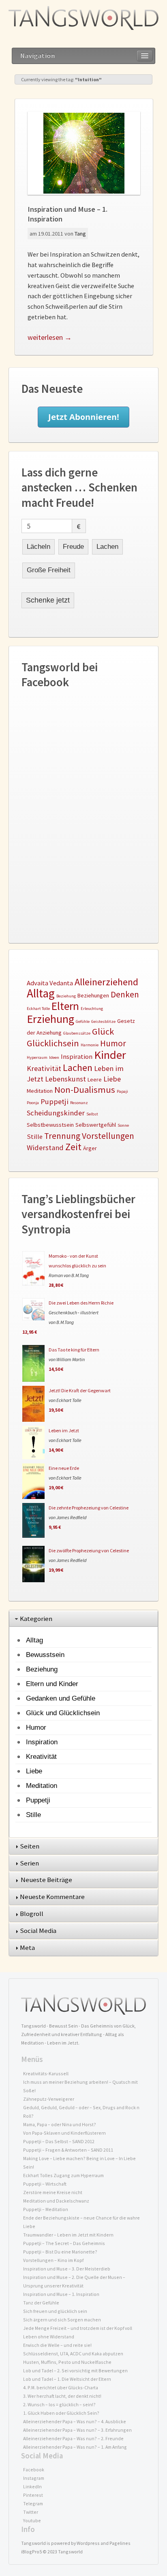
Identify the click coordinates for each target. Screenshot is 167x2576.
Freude (73, 547)
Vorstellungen (108, 1136)
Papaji (122, 1091)
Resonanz (79, 1103)
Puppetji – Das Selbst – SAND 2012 (59, 2141)
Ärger (90, 1148)
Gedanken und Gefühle (61, 1698)
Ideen (54, 1057)
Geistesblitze (103, 1021)
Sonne (123, 1125)
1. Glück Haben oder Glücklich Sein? (61, 2413)
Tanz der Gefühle (41, 2303)
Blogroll (32, 1914)
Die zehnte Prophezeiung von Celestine (89, 1508)
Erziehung (50, 1019)
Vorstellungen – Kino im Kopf (53, 2260)
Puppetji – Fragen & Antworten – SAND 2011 (68, 2150)
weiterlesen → (50, 337)
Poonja (33, 1103)
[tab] (83, 1619)
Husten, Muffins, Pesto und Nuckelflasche (67, 2362)
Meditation (40, 1091)
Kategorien (37, 1619)
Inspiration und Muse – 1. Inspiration (61, 2294)
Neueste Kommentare (53, 1897)
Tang (80, 234)
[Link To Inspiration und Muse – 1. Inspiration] (84, 153)
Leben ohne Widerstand (49, 2337)
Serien (30, 1863)
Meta (28, 1948)
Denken (125, 994)
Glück (103, 1031)
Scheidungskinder (56, 1113)
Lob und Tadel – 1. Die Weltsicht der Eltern (67, 2379)
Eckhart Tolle (38, 1009)
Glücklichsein (53, 1043)
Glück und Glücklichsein (63, 1713)
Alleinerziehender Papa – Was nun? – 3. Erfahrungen (77, 2430)
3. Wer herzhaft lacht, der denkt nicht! (62, 2396)
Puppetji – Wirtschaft (45, 2184)
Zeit (73, 1147)
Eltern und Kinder (52, 1684)
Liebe (112, 1079)
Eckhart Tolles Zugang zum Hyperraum (63, 2175)
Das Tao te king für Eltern (74, 1350)
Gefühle (83, 1021)
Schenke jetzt (48, 600)
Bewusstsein (45, 1655)
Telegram (33, 2503)
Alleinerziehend (106, 982)
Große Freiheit (49, 570)
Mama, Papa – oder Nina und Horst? (60, 2124)
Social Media (39, 1931)
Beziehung (66, 996)
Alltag (41, 993)
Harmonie (90, 1045)
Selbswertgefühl (96, 1125)
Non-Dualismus (85, 1090)
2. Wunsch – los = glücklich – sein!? (59, 2404)
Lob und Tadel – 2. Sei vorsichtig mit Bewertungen (75, 2370)
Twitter (31, 2512)
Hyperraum (37, 1057)
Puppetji (55, 1101)
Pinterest (33, 2495)
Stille (35, 1137)
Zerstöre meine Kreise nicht (53, 2192)
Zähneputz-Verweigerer (49, 2099)
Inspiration (77, 1057)
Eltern (65, 1006)
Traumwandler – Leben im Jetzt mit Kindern (68, 2235)
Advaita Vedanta (50, 983)
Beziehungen (93, 995)
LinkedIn (32, 2486)
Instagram (34, 2478)
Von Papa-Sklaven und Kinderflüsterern (64, 2133)
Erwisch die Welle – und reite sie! (57, 2345)
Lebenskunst (65, 1079)
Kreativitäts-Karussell (46, 2073)
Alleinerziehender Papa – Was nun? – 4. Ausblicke (75, 2421)
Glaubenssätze (77, 1033)
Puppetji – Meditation (46, 2209)
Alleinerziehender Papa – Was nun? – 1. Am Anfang (75, 2447)
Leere (95, 1079)
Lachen (107, 547)
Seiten (30, 1846)
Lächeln (39, 547)
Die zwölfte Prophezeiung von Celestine (89, 1550)
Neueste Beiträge (47, 1880)
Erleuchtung (92, 1009)
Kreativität (44, 1068)
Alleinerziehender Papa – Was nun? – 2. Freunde (73, 2438)
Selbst (92, 1114)
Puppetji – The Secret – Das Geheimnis (64, 2243)
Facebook (34, 2470)
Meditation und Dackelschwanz (56, 2201)
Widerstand (45, 1148)
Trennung (62, 1136)
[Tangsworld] (83, 18)
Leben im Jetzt (64, 1430)
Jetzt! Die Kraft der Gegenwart (80, 1390)
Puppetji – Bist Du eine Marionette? (60, 2252)
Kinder (110, 1055)
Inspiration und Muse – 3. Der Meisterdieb (67, 2269)
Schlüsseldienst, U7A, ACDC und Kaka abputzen (73, 2354)
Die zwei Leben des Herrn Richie (81, 1303)
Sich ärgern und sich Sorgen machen (62, 2320)
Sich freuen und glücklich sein (55, 2311)
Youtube (32, 2520)
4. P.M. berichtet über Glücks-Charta (61, 2387)
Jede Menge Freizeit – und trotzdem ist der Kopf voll (78, 2328)
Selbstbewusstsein (50, 1125)
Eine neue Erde (64, 1468)
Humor (113, 1043)
